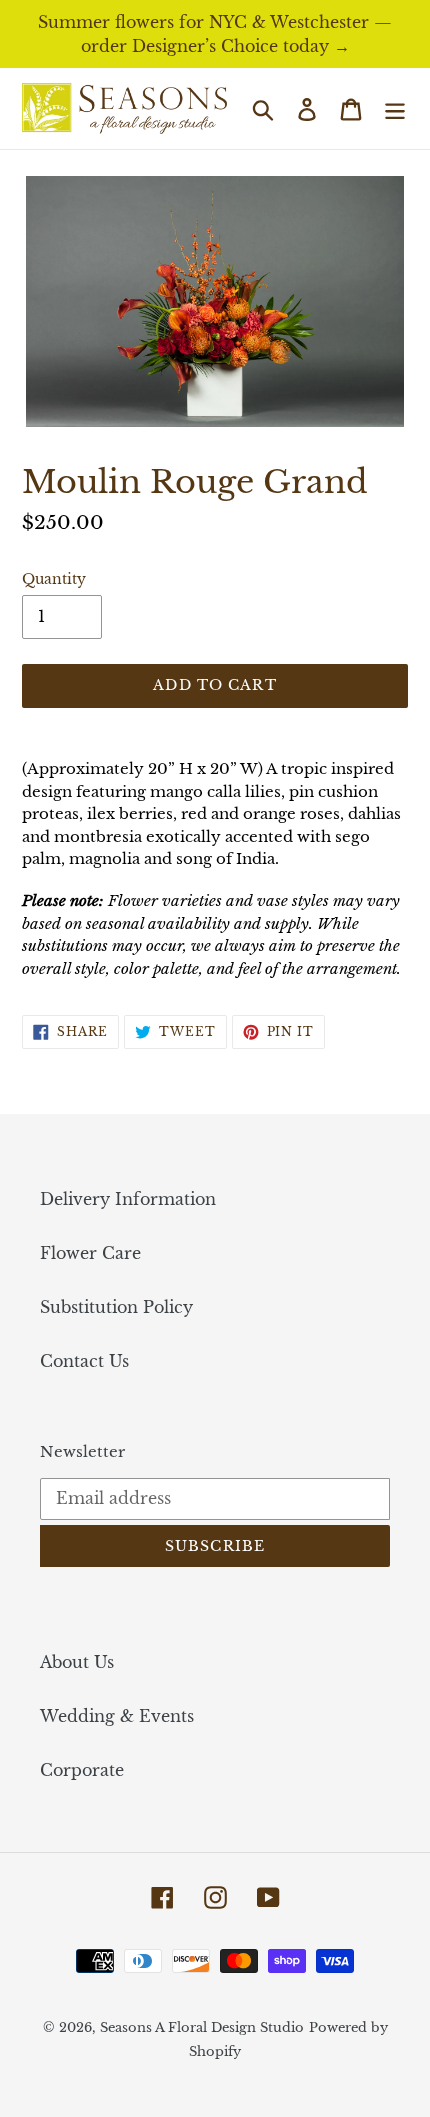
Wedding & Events (117, 1716)
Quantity (54, 579)
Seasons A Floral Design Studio (202, 2027)
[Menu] (395, 108)
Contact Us (84, 1361)
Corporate (82, 1770)
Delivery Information (128, 1199)
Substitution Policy (116, 1307)
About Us (77, 1662)
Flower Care (90, 1253)
